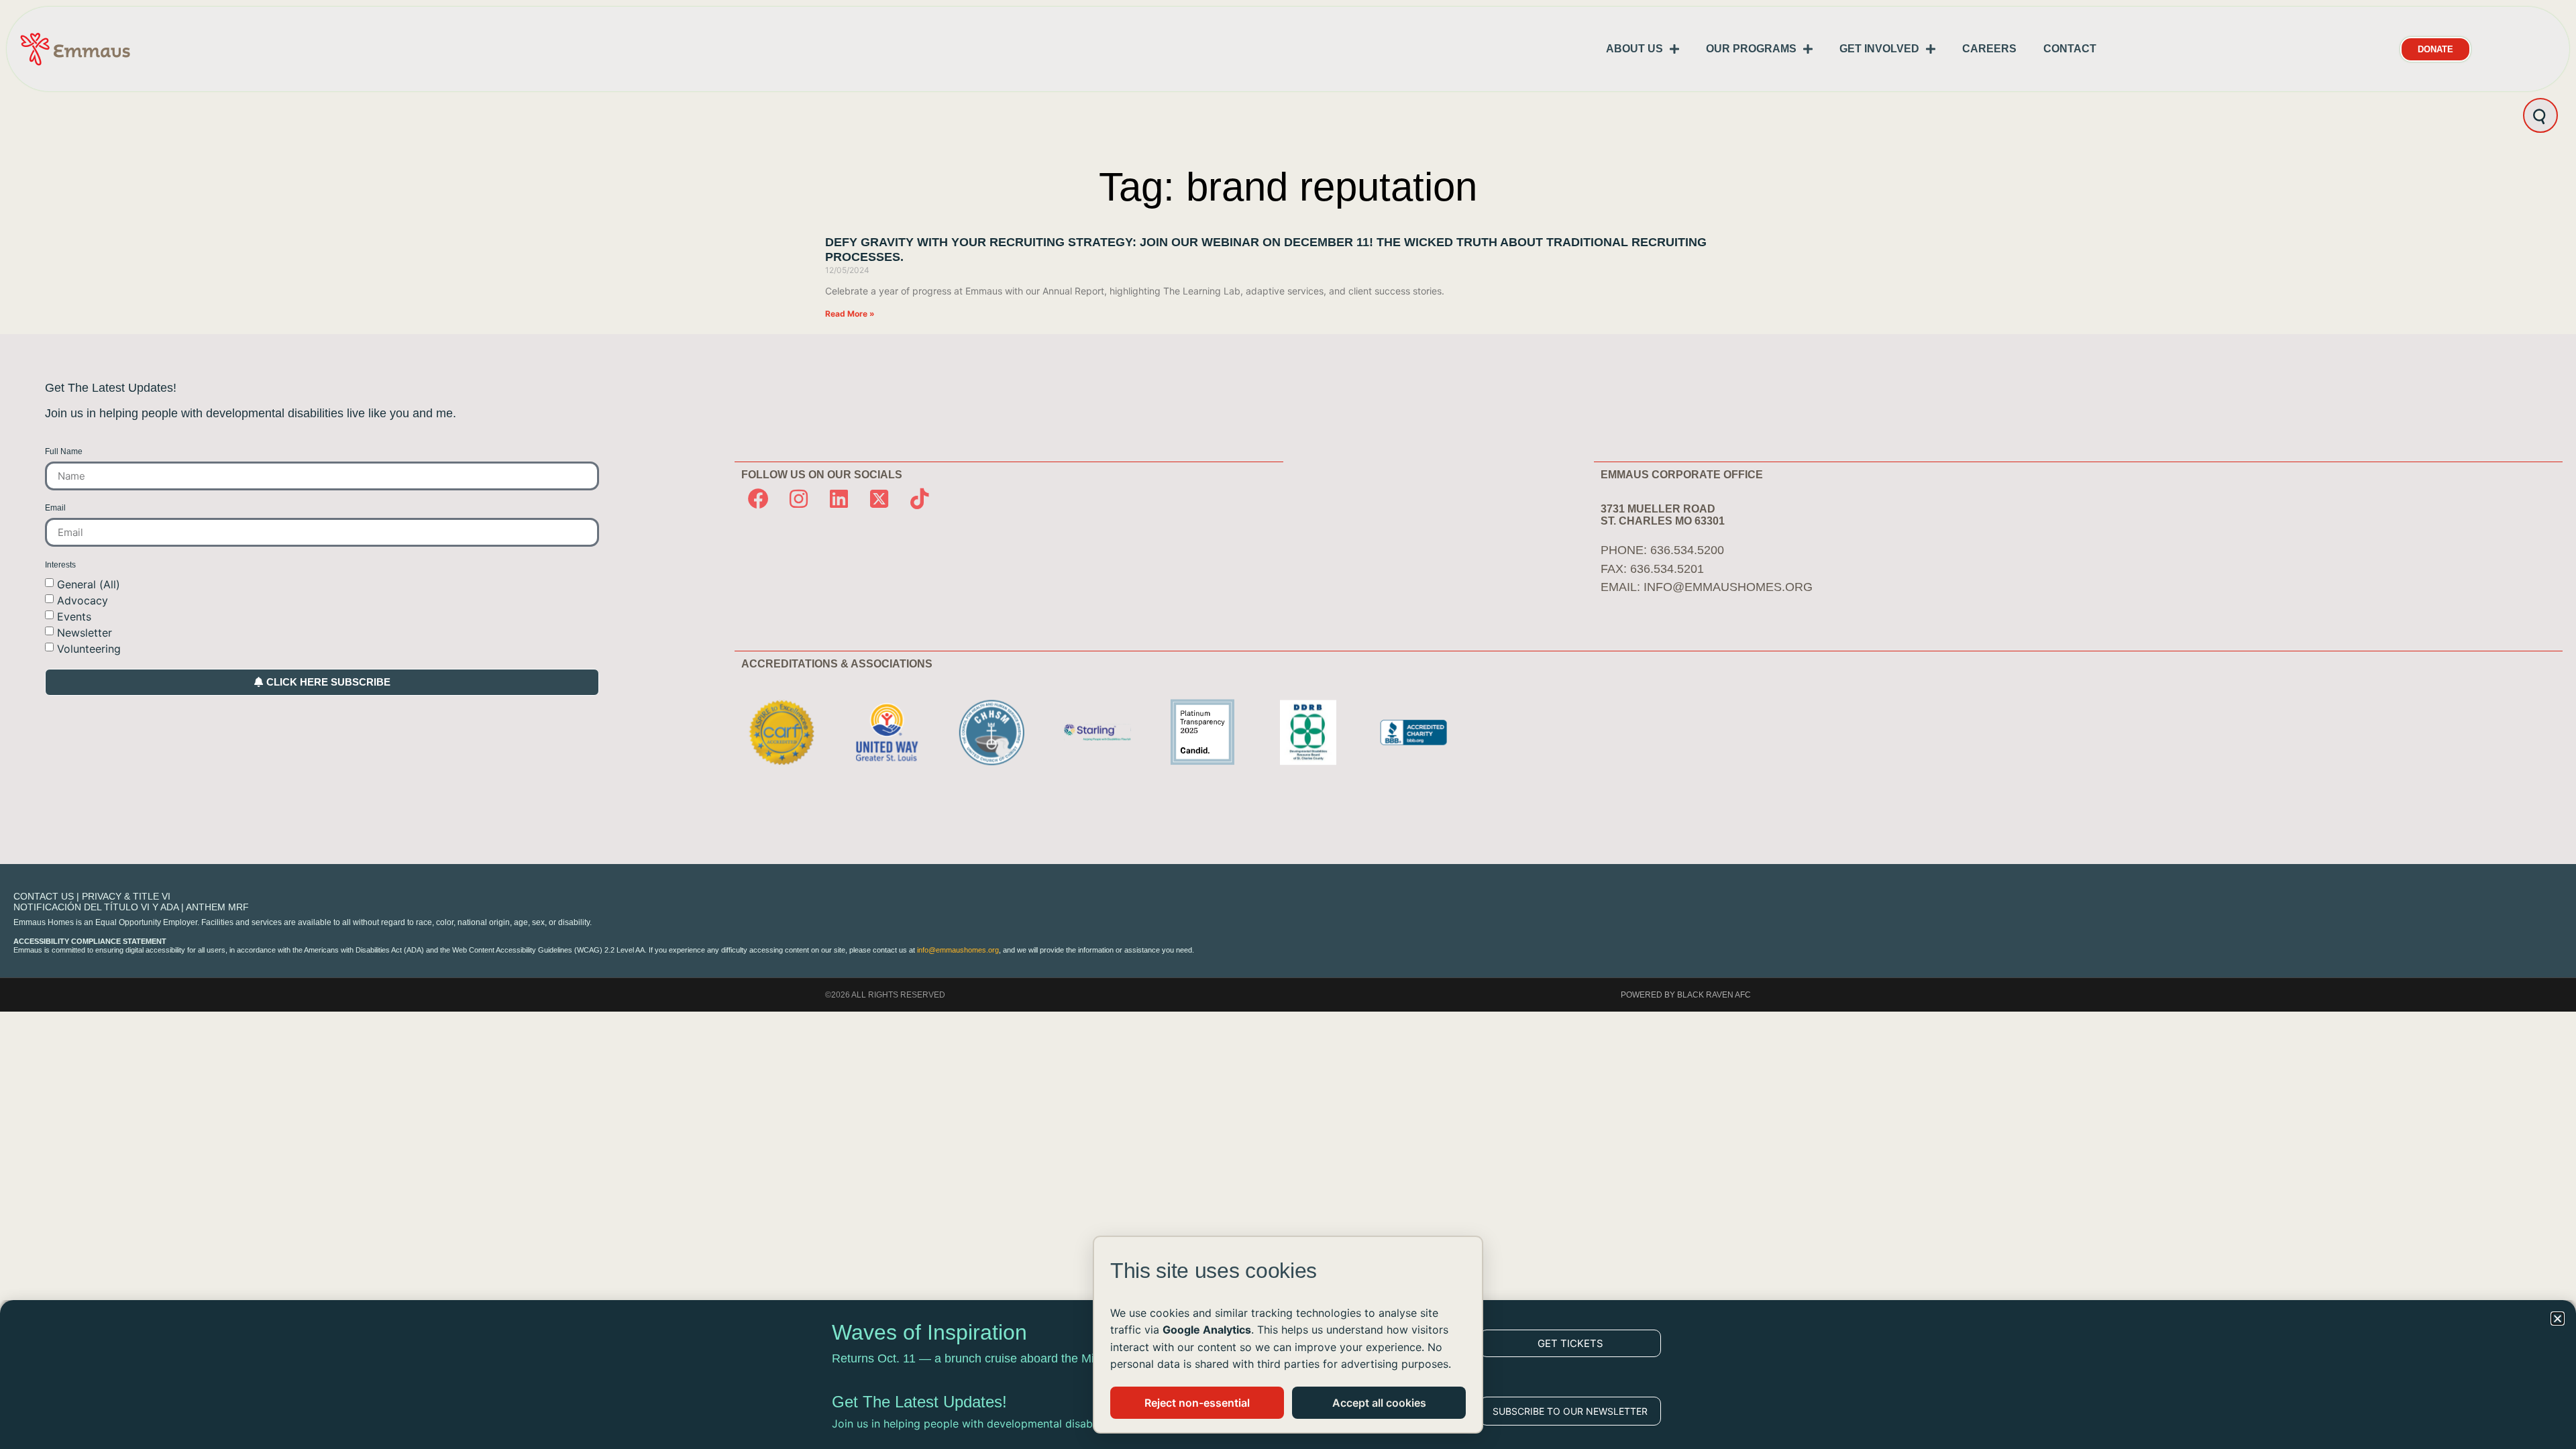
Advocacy (83, 600)
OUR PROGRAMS (1751, 49)
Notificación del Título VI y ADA (96, 907)
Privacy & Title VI (126, 896)
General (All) (89, 584)
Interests (60, 565)
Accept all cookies (1379, 1403)
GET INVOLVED (1879, 49)
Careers (1989, 49)
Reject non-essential (1197, 1403)
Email (55, 508)
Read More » (850, 314)
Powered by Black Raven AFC (1686, 995)
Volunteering (89, 648)
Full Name (64, 452)
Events (74, 616)
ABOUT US (1634, 49)
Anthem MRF (217, 907)
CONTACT (2070, 49)
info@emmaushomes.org (1728, 587)
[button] (2558, 1319)
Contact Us (44, 896)
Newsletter (85, 632)
